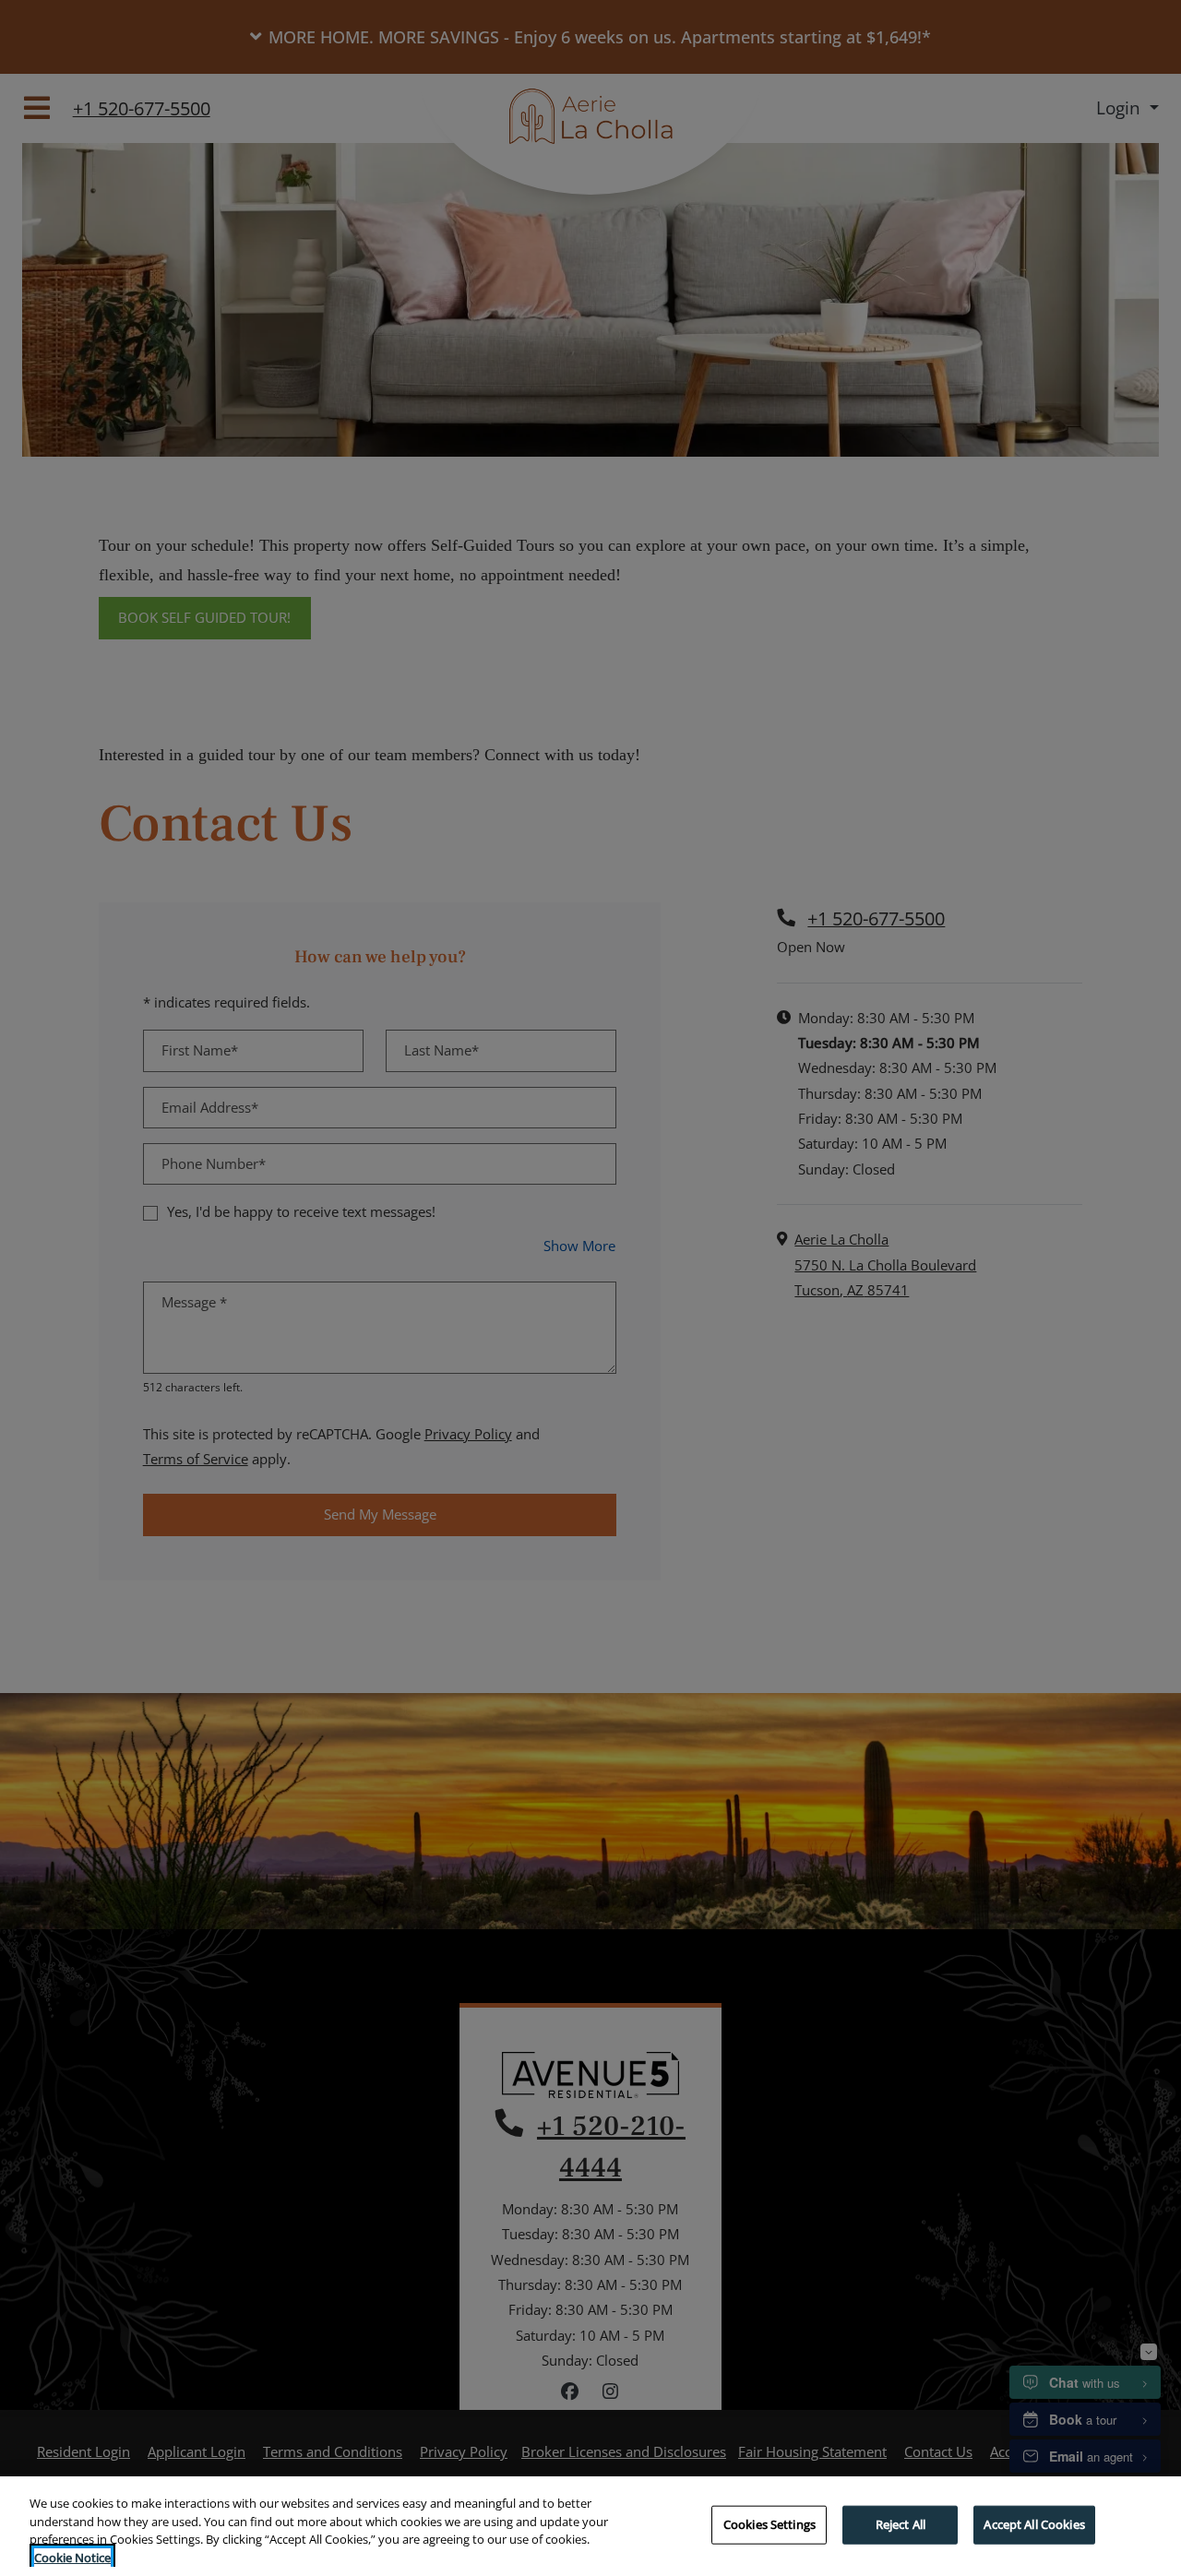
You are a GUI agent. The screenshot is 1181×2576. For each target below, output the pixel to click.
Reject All (901, 2524)
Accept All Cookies (1034, 2524)
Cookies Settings (769, 2524)
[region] (590, 2526)
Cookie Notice (72, 2557)
